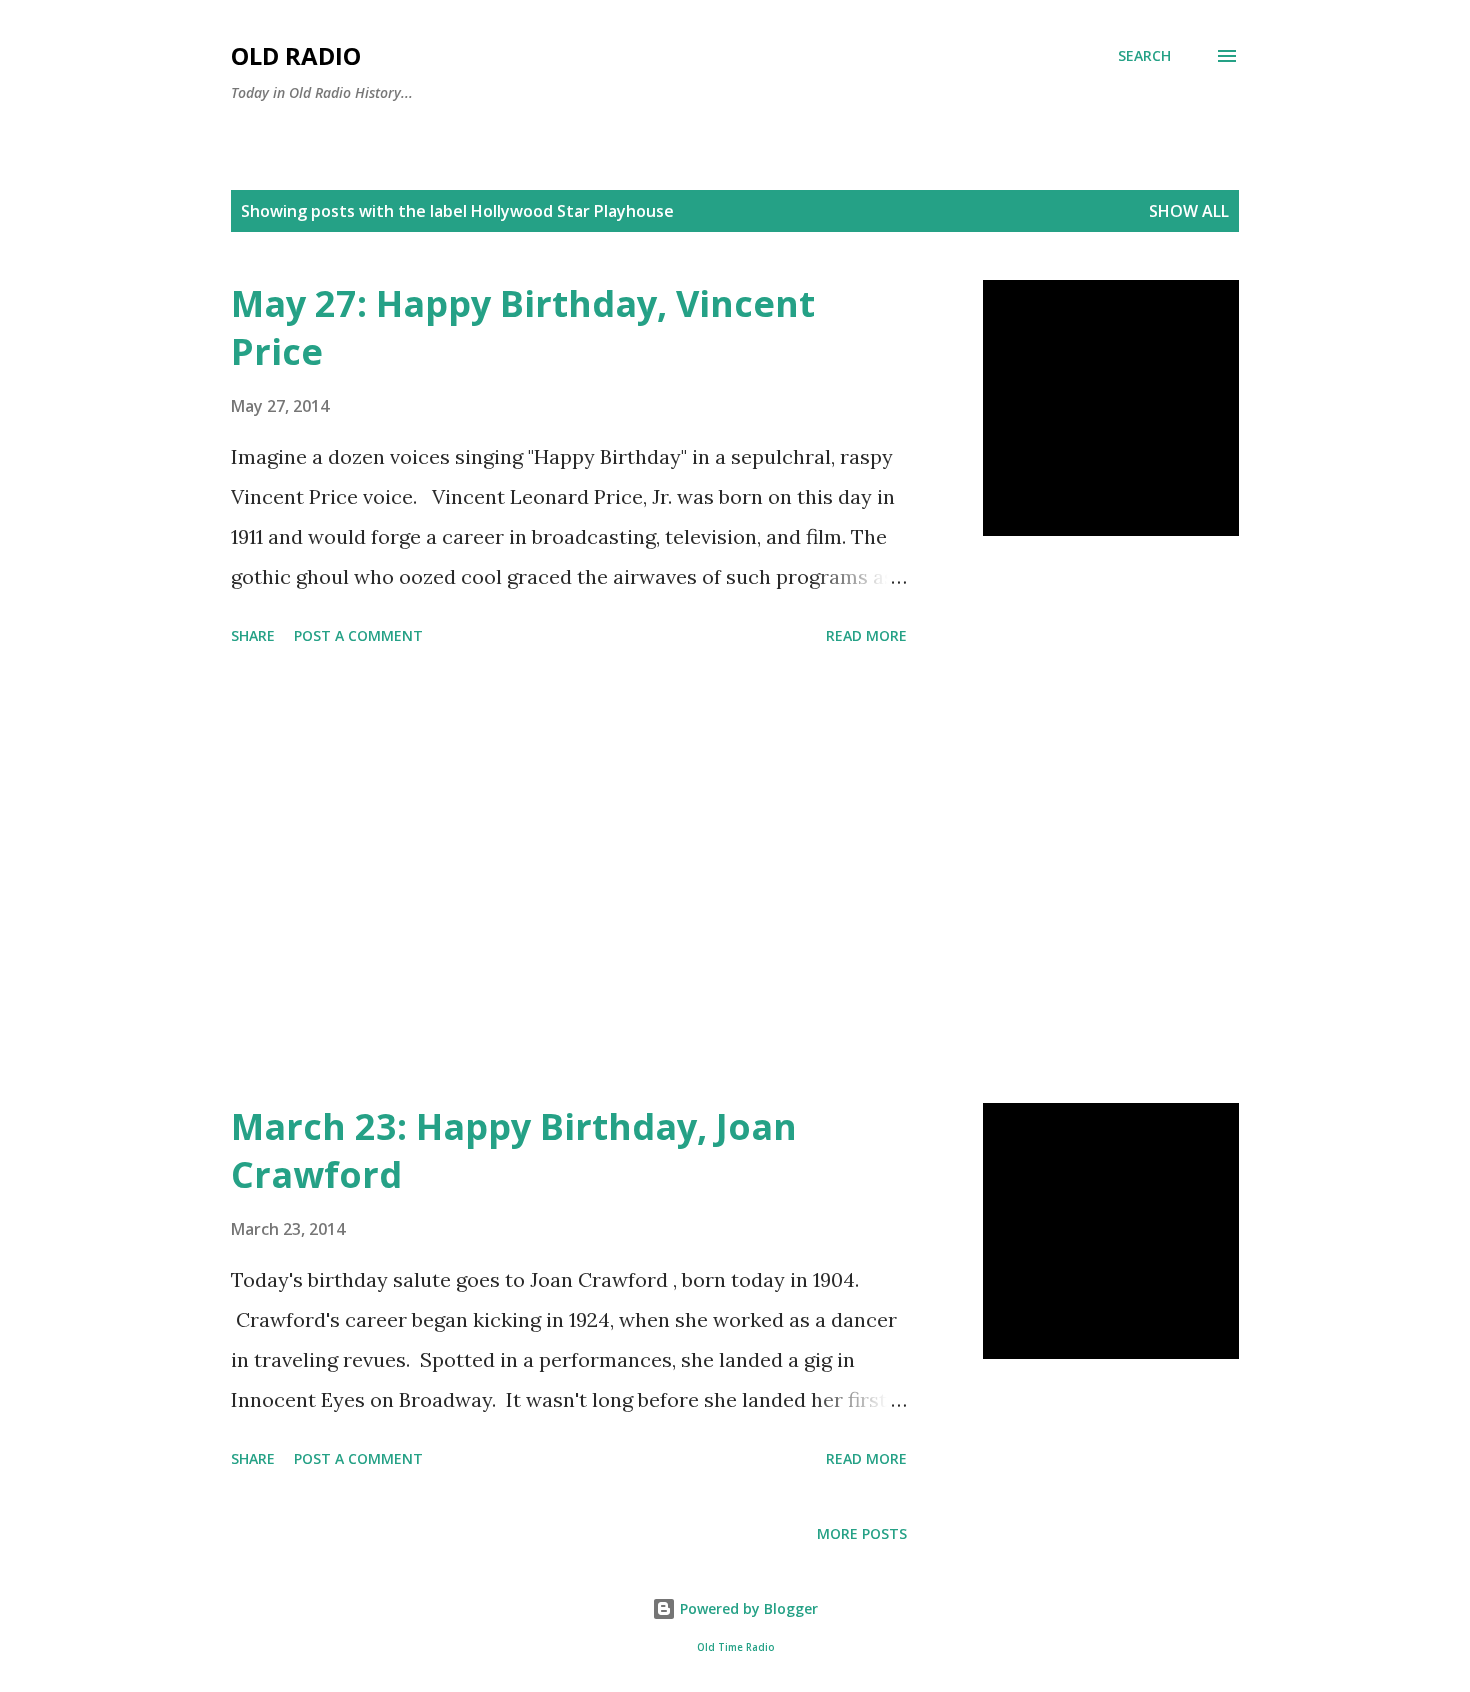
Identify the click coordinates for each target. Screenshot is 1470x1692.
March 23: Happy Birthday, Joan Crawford (514, 1150)
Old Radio (296, 55)
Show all (1189, 211)
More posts (862, 1533)
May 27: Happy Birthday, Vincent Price (523, 327)
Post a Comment (358, 635)
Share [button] (253, 635)
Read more (866, 635)
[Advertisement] (569, 878)
